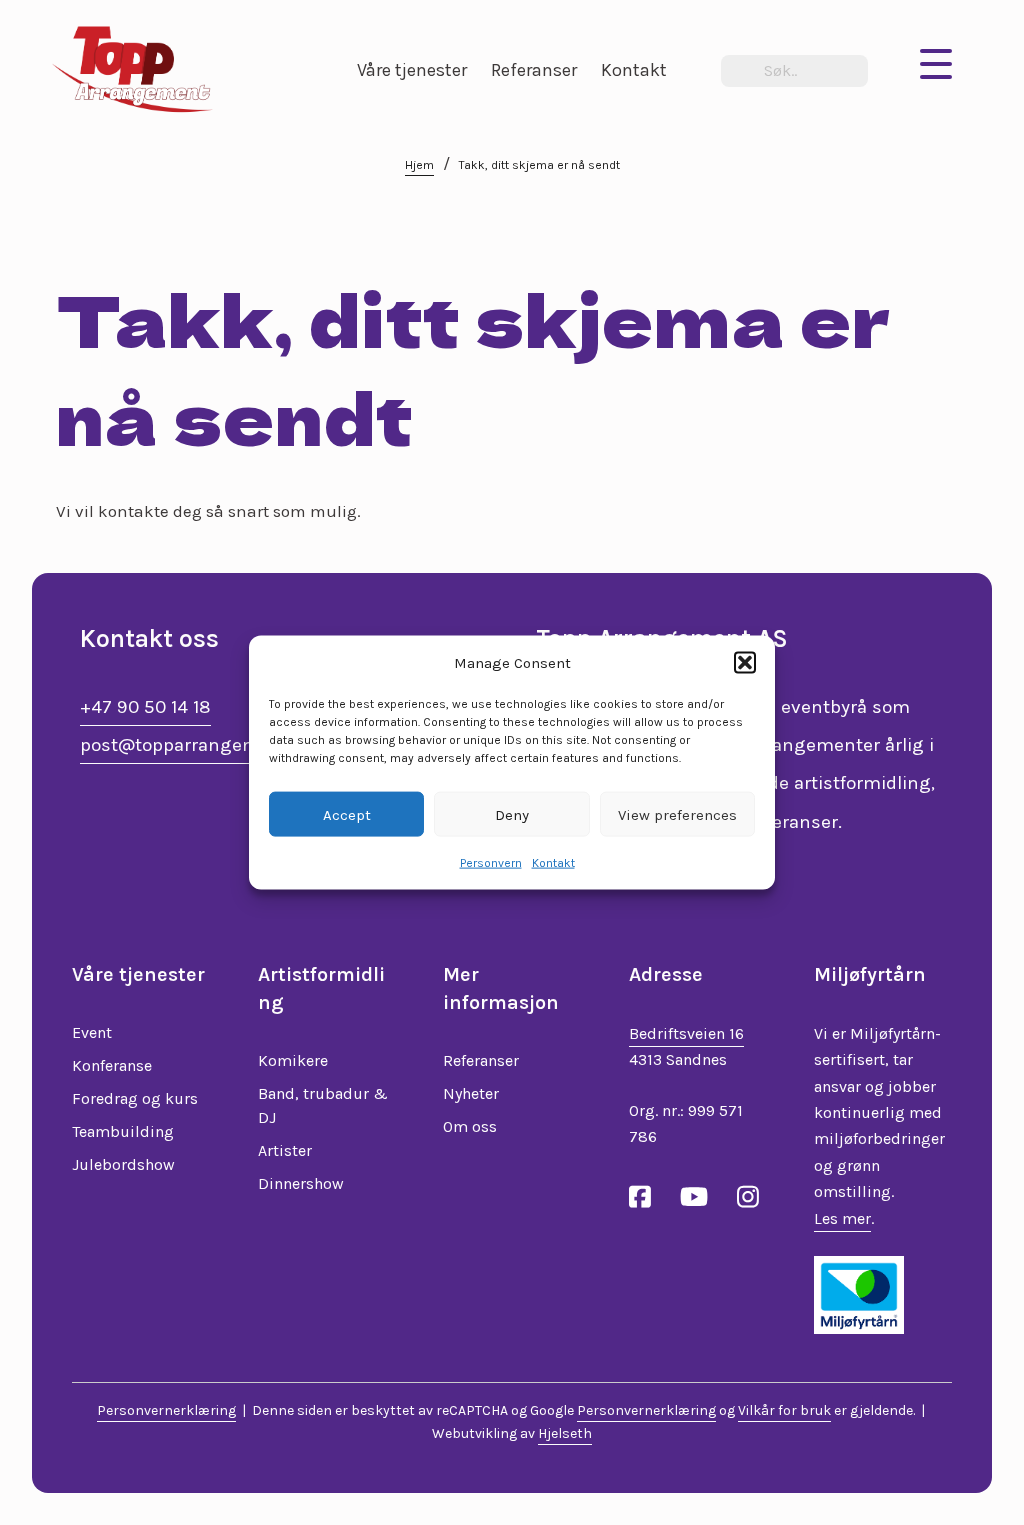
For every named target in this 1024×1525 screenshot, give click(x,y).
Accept (347, 814)
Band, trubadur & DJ (323, 1105)
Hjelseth (565, 1433)
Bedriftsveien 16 (686, 1033)
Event (92, 1032)
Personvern (491, 863)
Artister (285, 1150)
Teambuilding (123, 1131)
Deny (512, 814)
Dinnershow (301, 1183)
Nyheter (471, 1093)
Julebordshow (123, 1164)
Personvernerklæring (166, 1410)
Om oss (470, 1126)
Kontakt (553, 863)
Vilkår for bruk (784, 1410)
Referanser (481, 1060)
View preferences (677, 814)
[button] (745, 662)
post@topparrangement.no (200, 745)
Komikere (293, 1060)
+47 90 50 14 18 (145, 707)
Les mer (842, 1218)
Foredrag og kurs (135, 1098)
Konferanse (112, 1065)
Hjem (419, 165)
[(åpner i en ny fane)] (859, 1293)
